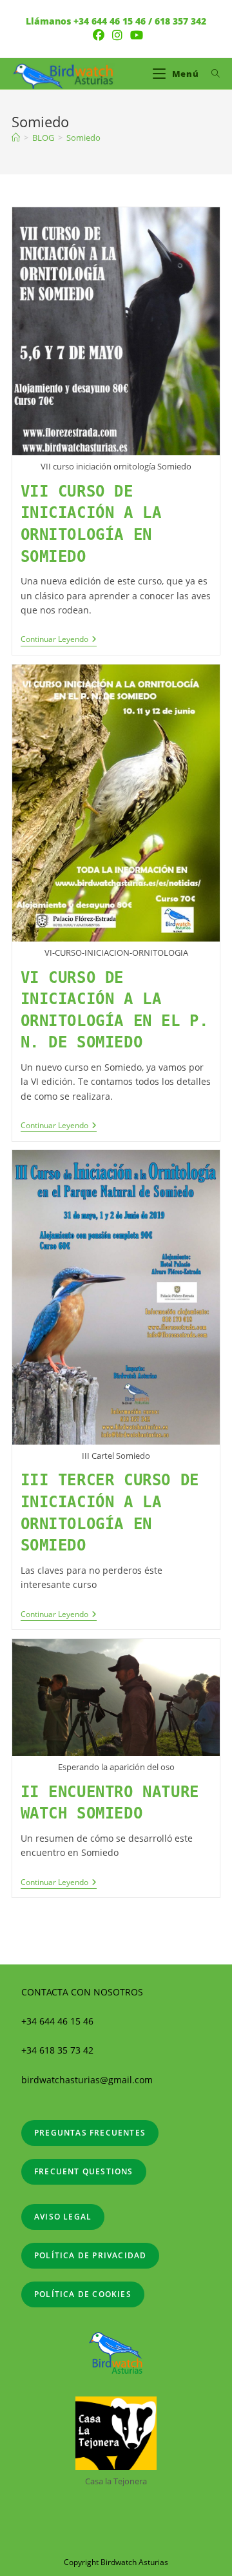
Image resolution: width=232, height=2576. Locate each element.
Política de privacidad (90, 2255)
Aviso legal (63, 2217)
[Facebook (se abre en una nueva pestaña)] (99, 35)
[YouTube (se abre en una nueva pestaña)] (135, 35)
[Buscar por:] (211, 74)
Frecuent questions (84, 2171)
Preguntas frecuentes (90, 2133)
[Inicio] (16, 138)
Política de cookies (83, 2294)
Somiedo (83, 138)
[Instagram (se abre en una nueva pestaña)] (117, 35)
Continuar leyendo (59, 640)
